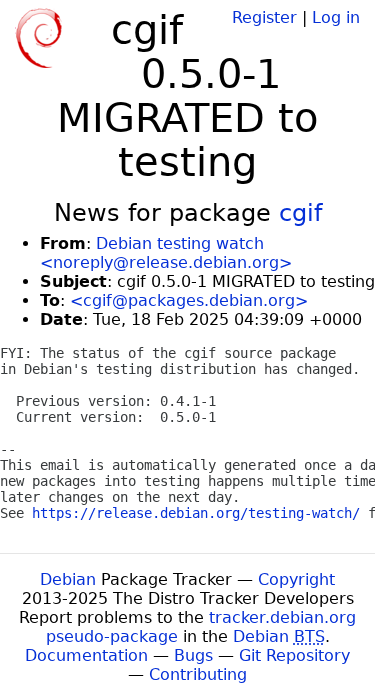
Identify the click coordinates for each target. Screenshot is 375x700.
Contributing (198, 674)
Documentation (86, 655)
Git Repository (294, 655)
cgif (300, 213)
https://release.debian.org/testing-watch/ (196, 513)
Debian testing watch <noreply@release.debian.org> (166, 253)
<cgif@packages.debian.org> (189, 300)
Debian (68, 579)
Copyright (296, 579)
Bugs (193, 655)
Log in (336, 17)
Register (264, 17)
